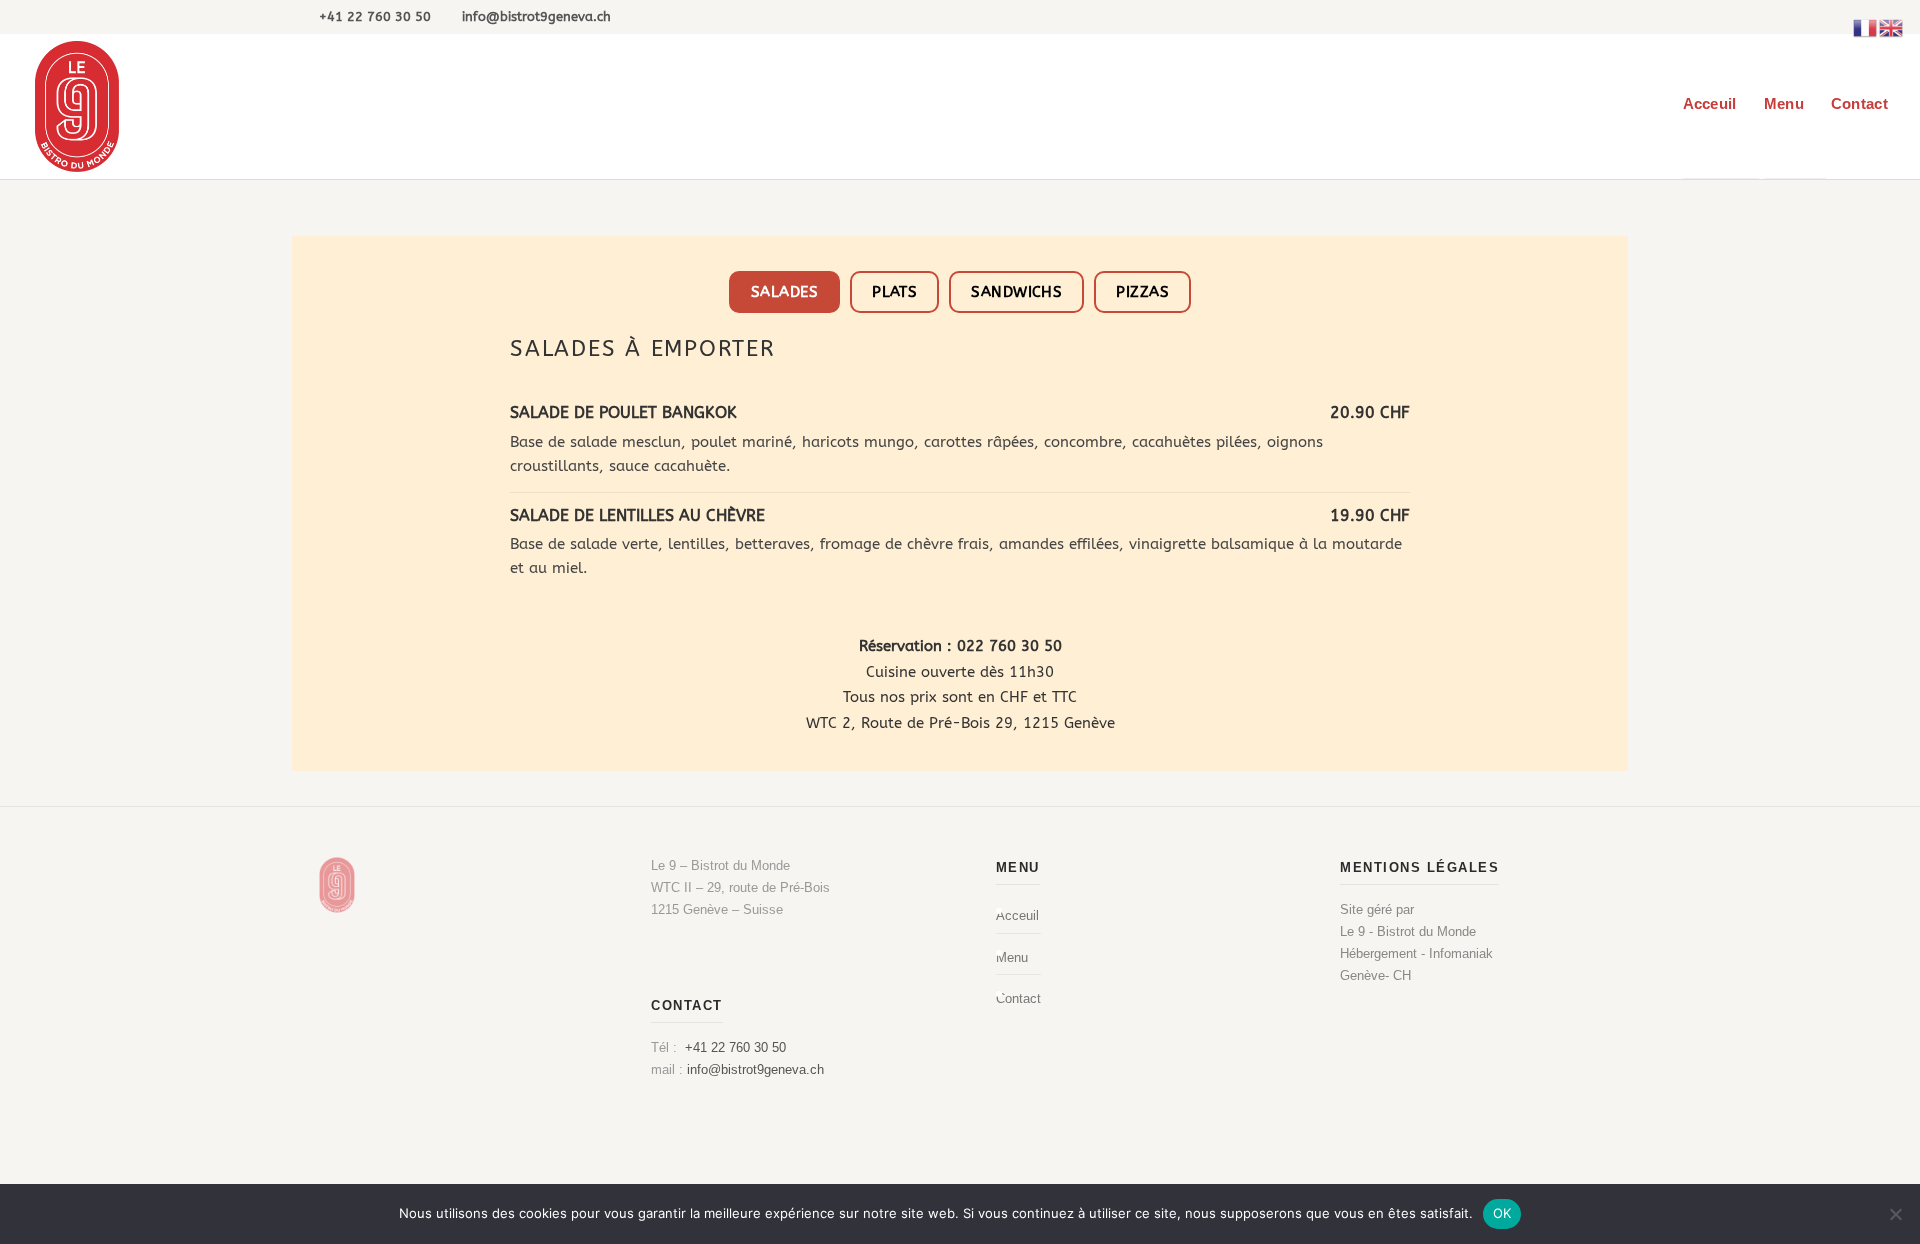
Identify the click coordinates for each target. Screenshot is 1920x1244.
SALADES (784, 292)
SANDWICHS (1016, 292)
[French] (1866, 27)
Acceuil (1710, 104)
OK (1502, 1213)
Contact (1859, 104)
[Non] (1895, 1214)
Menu (1784, 104)
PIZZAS (1142, 292)
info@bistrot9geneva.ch (755, 1069)
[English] (1892, 27)
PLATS (894, 292)
